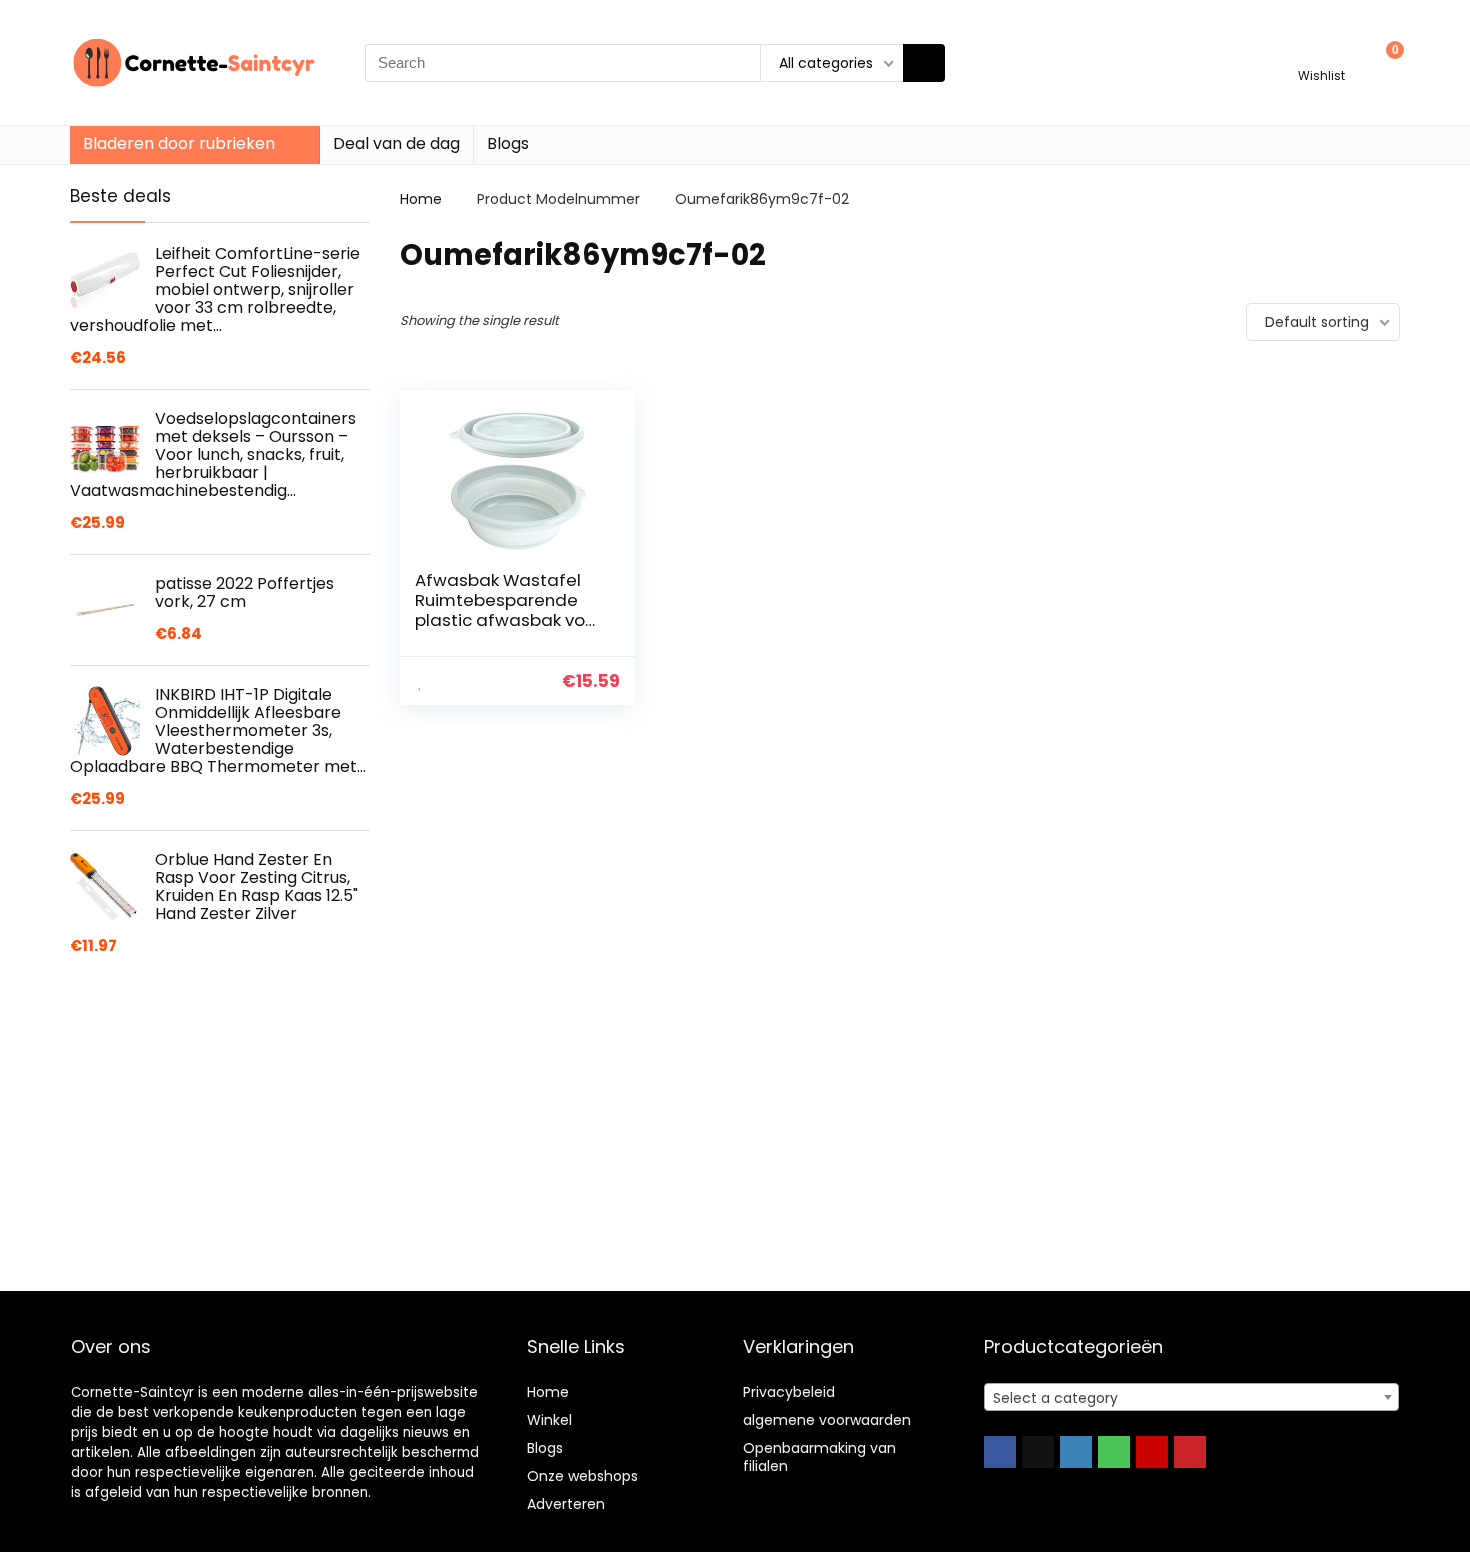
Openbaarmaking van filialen (819, 1457)
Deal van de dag (396, 143)
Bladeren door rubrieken (179, 143)
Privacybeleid (789, 1392)
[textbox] (1191, 1398)
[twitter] (1038, 1452)
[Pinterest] (1190, 1452)
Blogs (508, 143)
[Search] (924, 63)
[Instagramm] (1076, 1452)
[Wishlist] (1321, 53)
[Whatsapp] (1114, 1452)
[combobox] (1191, 1397)
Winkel (549, 1420)
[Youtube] (1152, 1452)
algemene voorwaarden (827, 1420)
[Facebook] (1000, 1452)
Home (421, 199)
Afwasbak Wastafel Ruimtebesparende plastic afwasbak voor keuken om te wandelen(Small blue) (508, 620)
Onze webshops (582, 1476)
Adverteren (566, 1504)
